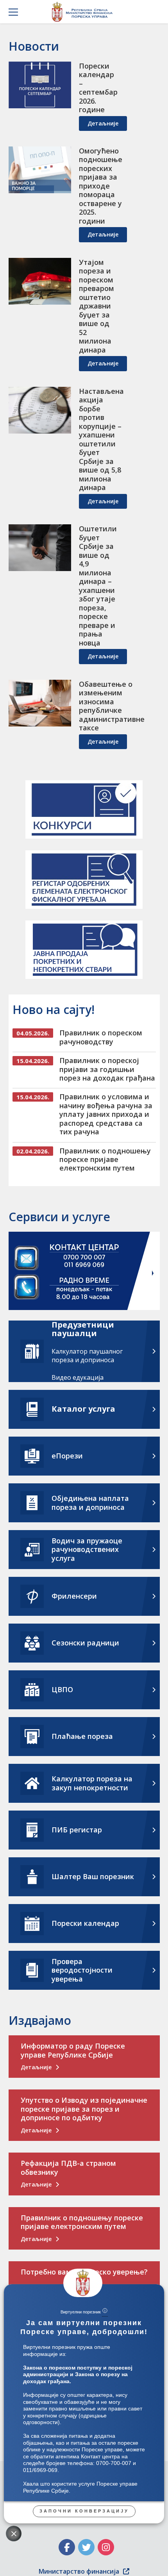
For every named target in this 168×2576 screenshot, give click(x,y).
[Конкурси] (84, 809)
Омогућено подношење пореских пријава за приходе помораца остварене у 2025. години (101, 186)
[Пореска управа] (84, 12)
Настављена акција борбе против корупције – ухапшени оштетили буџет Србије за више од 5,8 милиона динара (101, 439)
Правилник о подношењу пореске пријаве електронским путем (105, 1159)
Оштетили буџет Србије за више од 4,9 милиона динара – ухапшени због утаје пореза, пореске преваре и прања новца (98, 586)
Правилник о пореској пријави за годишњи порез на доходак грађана (107, 1069)
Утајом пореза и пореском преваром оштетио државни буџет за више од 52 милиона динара (97, 306)
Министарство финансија (79, 2571)
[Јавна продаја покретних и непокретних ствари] (84, 950)
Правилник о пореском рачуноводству (101, 1037)
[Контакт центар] (84, 1272)
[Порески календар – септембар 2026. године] (40, 85)
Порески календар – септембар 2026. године (98, 88)
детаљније (103, 123)
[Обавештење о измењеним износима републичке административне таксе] (40, 703)
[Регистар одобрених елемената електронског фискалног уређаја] (84, 880)
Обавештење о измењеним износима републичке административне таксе (112, 706)
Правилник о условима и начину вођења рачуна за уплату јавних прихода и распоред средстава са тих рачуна (106, 1114)
